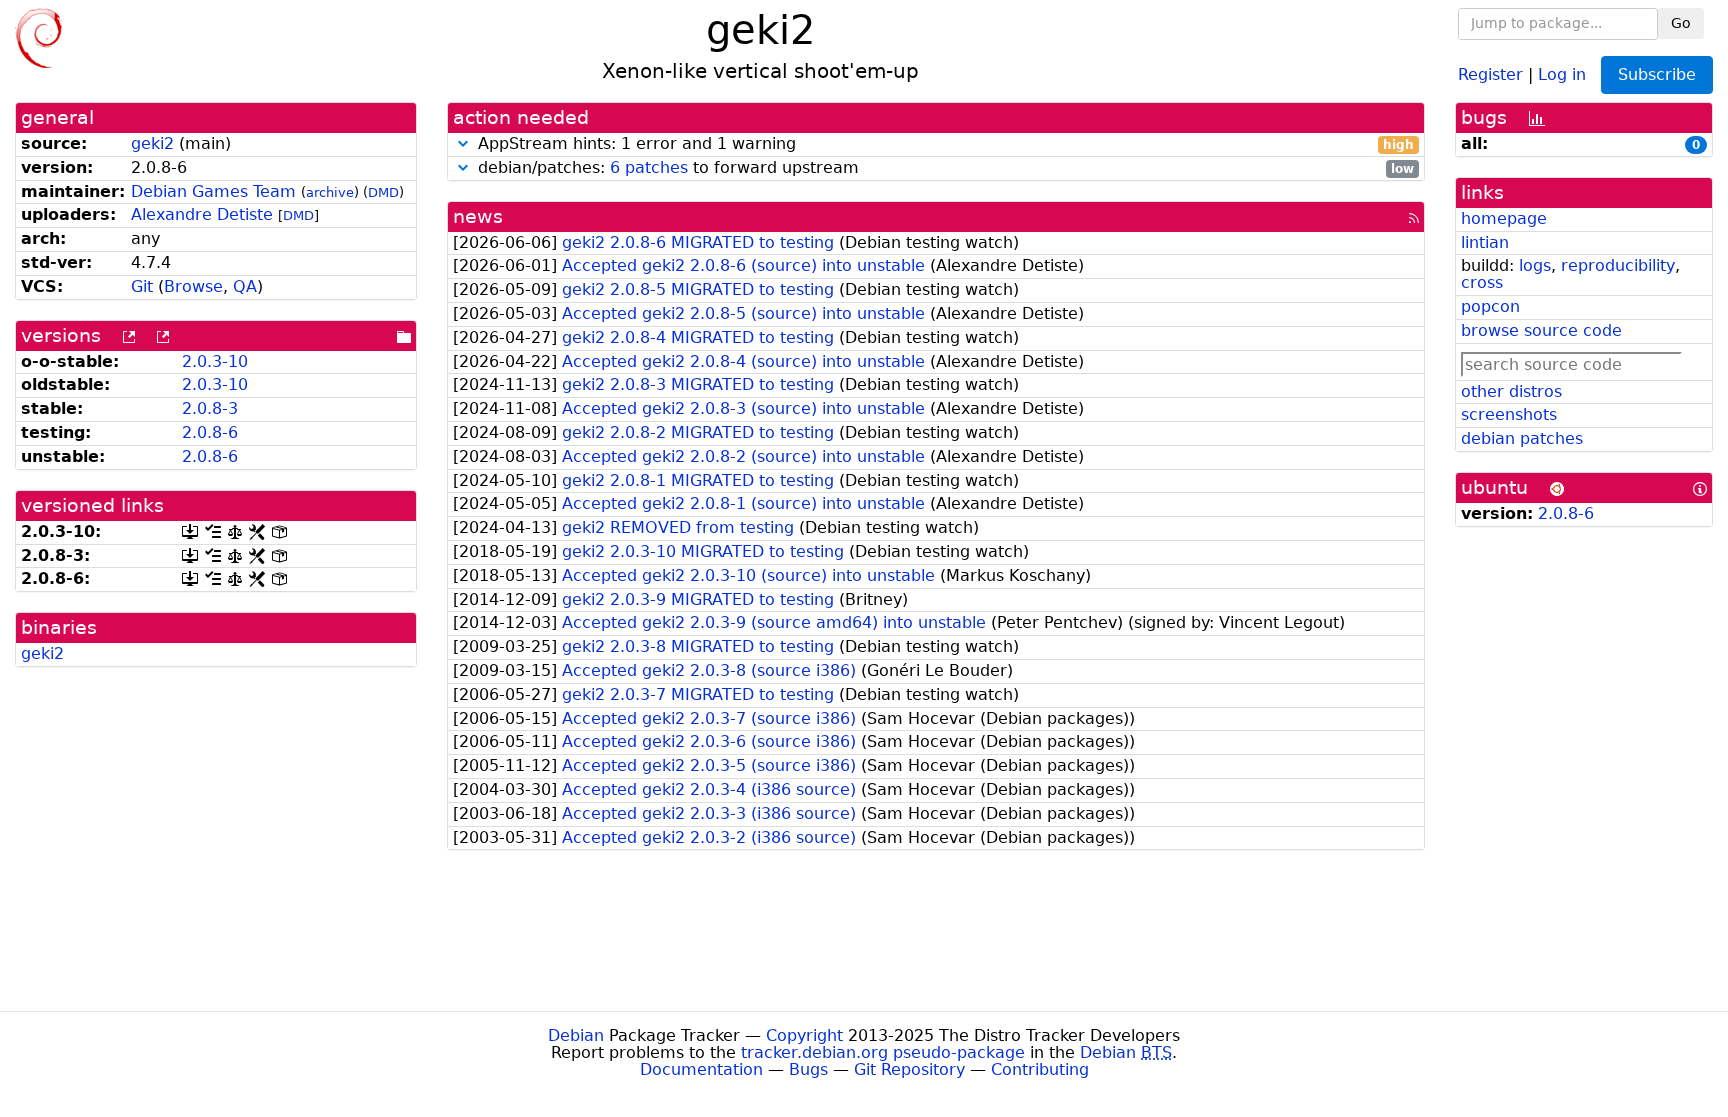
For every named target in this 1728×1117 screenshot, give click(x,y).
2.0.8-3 (210, 408)
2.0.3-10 (215, 361)
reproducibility (1618, 265)
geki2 (152, 143)
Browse (193, 286)
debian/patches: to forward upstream (943, 168)
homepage (1504, 218)
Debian (576, 1035)
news (478, 216)
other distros (1511, 391)
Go (1681, 23)
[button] (463, 143)
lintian (1485, 242)
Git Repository (909, 1069)
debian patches (1522, 438)
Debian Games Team (213, 191)
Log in (1562, 73)
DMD (383, 192)
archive (330, 192)
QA (245, 286)
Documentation (701, 1069)
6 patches (649, 167)
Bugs (808, 1069)
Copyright (804, 1035)
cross (1482, 282)
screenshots (1509, 414)
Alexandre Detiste (202, 214)
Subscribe (1657, 74)
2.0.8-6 (210, 432)
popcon (1490, 306)
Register (1490, 73)
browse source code (1541, 330)
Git (142, 286)
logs (1535, 265)
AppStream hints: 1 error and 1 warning (943, 144)
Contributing (1040, 1069)
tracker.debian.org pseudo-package (883, 1052)
